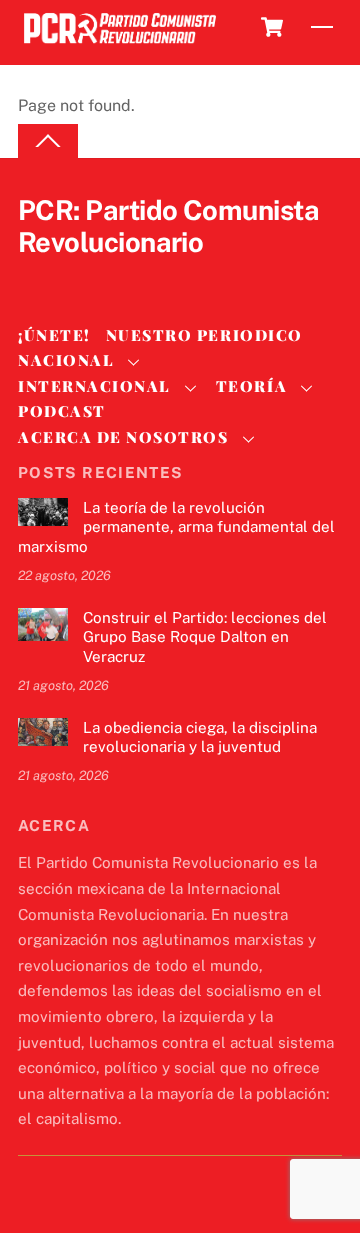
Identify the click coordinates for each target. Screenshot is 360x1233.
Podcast (62, 411)
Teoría (251, 386)
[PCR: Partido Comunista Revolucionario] (120, 44)
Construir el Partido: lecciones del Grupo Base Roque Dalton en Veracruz (205, 637)
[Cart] (272, 27)
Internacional (94, 386)
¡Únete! (54, 335)
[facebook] (86, 276)
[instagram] (134, 276)
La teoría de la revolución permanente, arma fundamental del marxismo (176, 527)
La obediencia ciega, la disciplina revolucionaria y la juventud (200, 737)
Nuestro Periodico (204, 335)
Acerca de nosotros (123, 437)
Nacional (66, 360)
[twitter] (38, 276)
